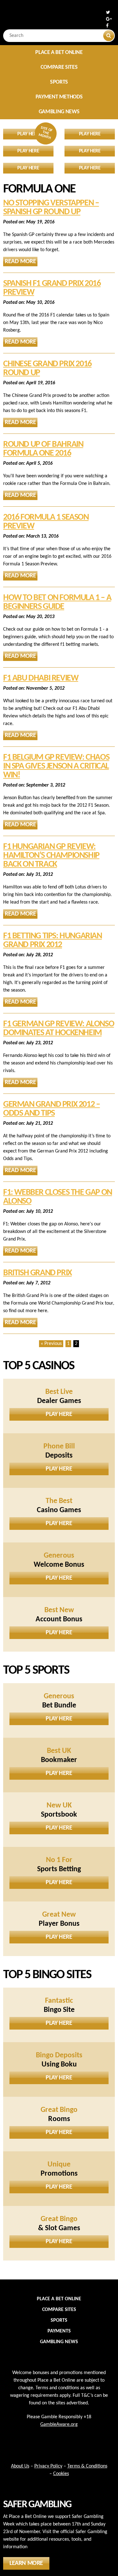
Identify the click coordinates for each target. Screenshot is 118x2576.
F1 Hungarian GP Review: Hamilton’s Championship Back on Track (51, 856)
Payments (59, 2331)
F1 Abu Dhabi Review (41, 678)
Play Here (59, 1414)
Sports (59, 82)
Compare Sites (59, 67)
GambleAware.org (59, 2425)
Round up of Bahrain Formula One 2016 (43, 449)
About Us (20, 2466)
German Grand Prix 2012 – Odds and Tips (51, 1109)
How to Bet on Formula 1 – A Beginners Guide (57, 602)
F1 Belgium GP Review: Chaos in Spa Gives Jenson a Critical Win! (56, 766)
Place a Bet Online (59, 53)
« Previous (51, 1344)
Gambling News (59, 112)
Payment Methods (59, 97)
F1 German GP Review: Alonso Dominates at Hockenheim (59, 1029)
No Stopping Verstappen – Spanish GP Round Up (51, 208)
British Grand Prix (37, 1273)
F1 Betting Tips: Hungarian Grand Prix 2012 (53, 940)
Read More (20, 262)
